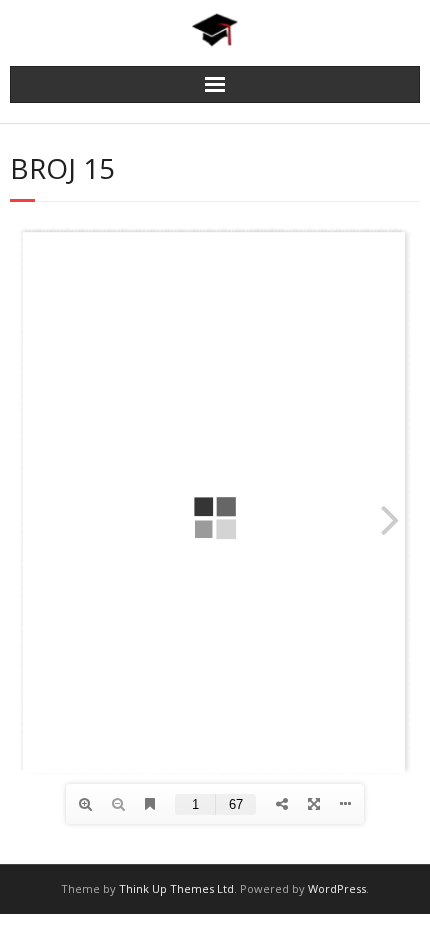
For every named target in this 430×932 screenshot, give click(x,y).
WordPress (337, 888)
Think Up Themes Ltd (176, 888)
